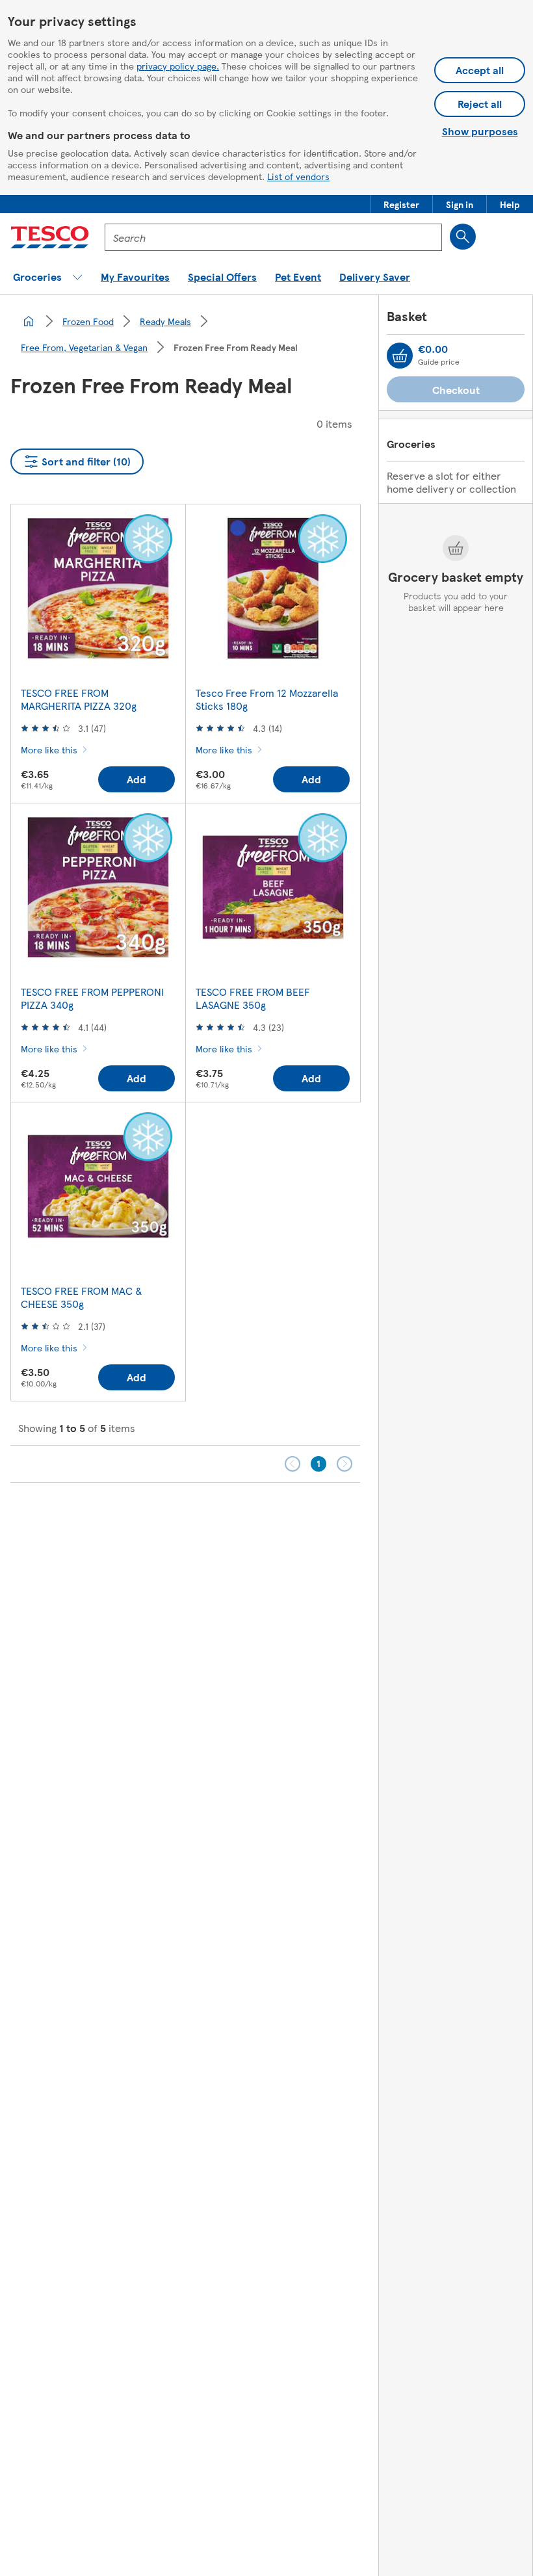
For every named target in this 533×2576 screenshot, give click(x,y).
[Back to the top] (273, 1515)
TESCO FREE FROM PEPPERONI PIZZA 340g (92, 998)
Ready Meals (165, 321)
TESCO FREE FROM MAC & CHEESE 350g (82, 1297)
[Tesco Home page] (50, 237)
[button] (401, 204)
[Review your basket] (400, 356)
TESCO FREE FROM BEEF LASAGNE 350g (253, 998)
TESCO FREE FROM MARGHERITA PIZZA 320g (79, 699)
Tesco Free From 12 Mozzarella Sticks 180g (267, 699)
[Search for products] (463, 237)
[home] (29, 321)
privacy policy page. (178, 66)
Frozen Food (88, 321)
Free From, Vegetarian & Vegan (84, 347)
